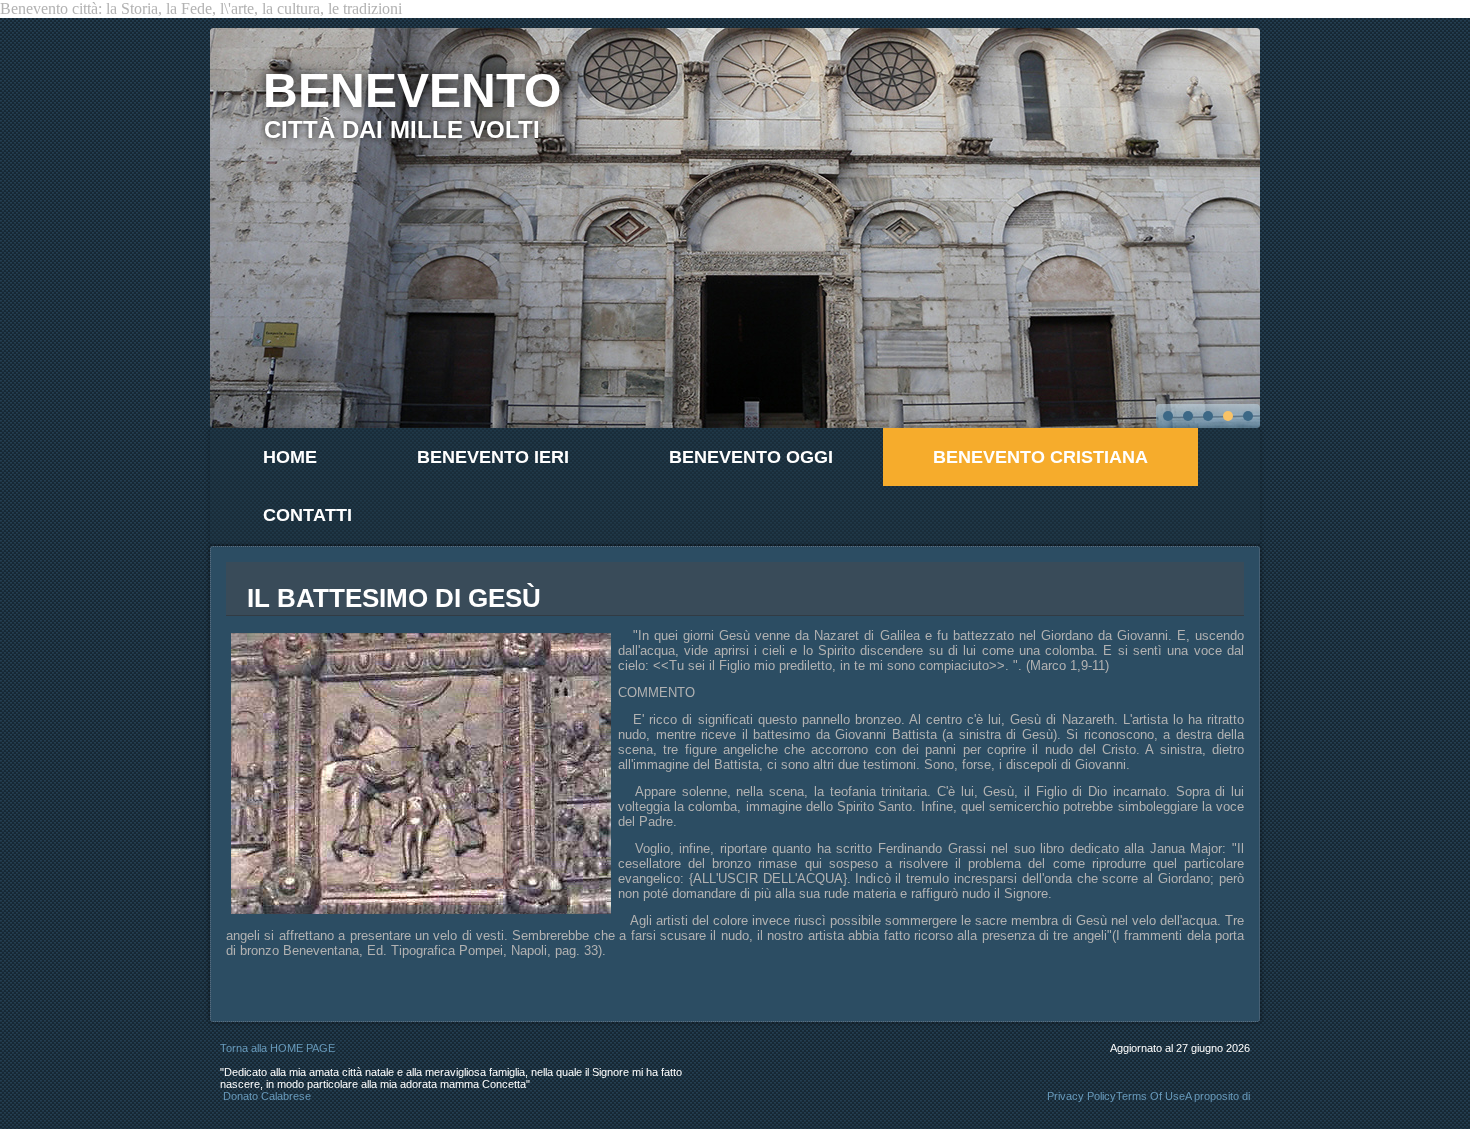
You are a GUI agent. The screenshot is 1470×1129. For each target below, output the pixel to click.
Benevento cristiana (1040, 457)
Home (290, 457)
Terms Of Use (1150, 1096)
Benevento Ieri (493, 457)
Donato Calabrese (267, 1096)
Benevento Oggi (751, 457)
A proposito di (1217, 1096)
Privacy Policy (1081, 1096)
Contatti (307, 515)
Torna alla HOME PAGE (277, 1048)
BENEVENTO (412, 90)
